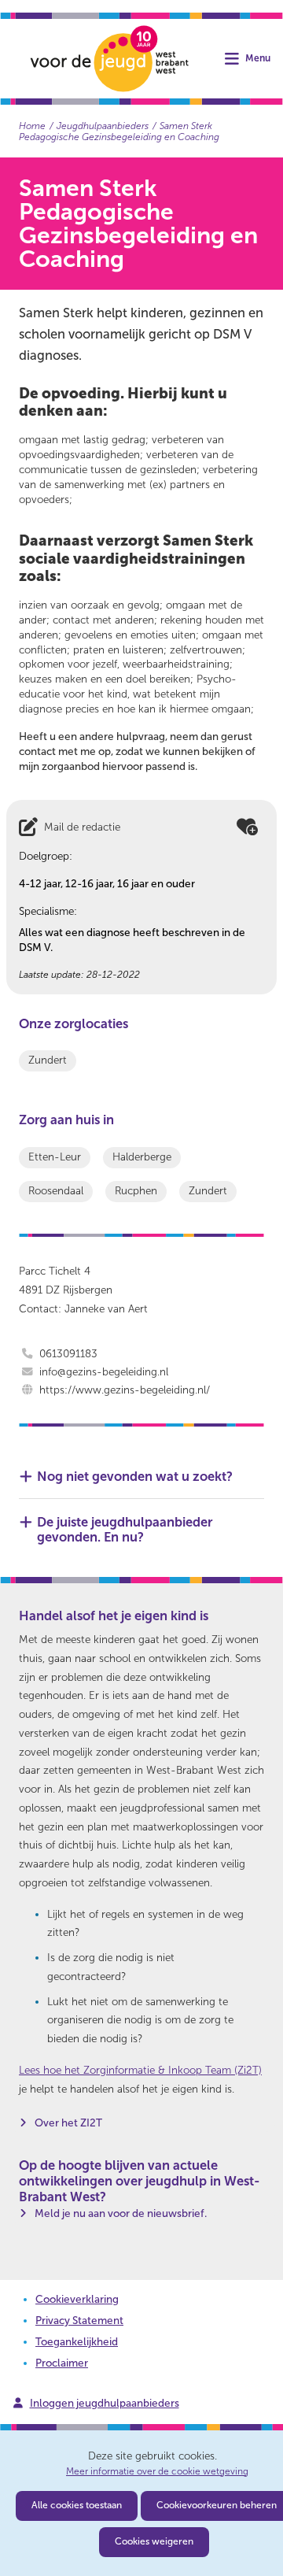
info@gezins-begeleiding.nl (104, 1372)
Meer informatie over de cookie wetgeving (157, 2472)
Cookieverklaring (77, 2299)
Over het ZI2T (68, 2123)
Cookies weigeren (154, 2541)
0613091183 (68, 1354)
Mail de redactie (82, 827)
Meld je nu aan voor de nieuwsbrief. (121, 2213)
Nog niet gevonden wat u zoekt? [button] (135, 1477)
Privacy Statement (79, 2321)
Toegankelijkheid (77, 2342)
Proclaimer (62, 2363)
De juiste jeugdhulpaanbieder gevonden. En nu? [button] (125, 1530)
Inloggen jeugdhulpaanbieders (105, 2403)
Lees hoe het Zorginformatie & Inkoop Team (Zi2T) (140, 2070)
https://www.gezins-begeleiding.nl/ (125, 1390)
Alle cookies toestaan (77, 2505)
